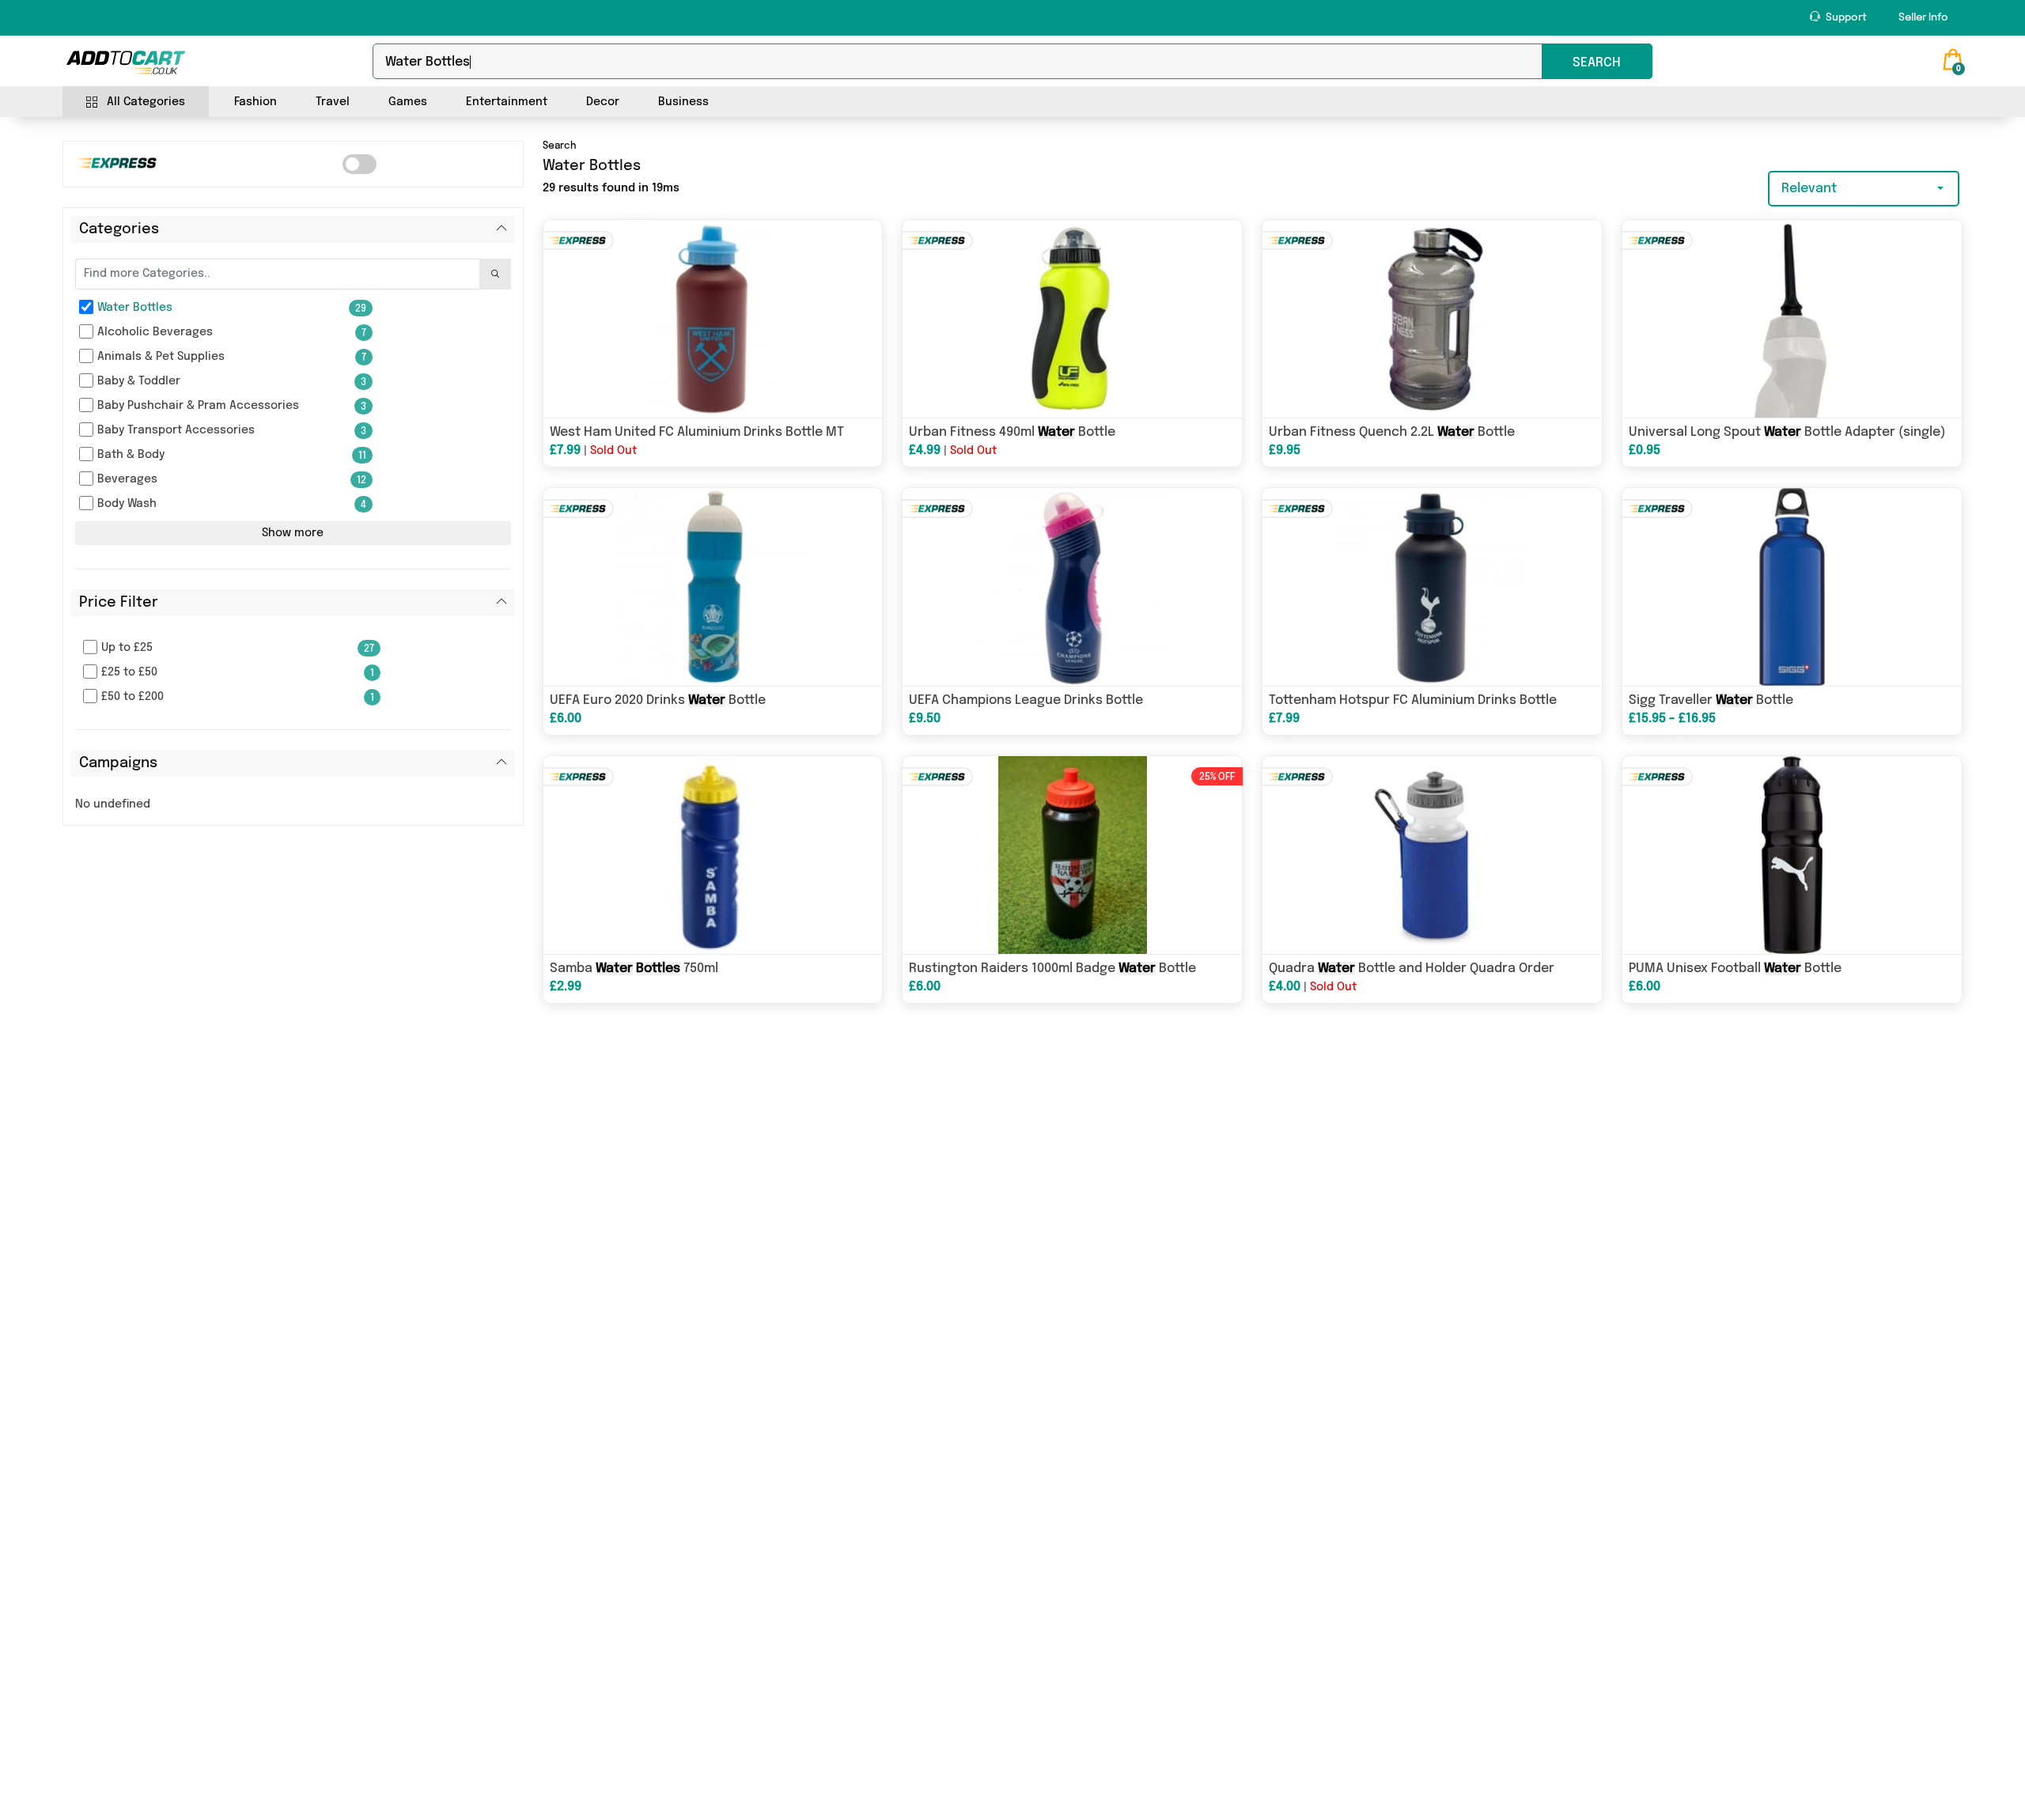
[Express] (360, 164)
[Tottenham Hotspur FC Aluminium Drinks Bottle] (1432, 587)
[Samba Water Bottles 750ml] (713, 855)
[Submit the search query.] (495, 274)
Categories (119, 229)
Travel (333, 102)
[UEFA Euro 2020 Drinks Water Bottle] (713, 587)
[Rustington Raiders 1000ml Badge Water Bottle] (1072, 855)
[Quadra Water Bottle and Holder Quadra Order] (1432, 855)
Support (1845, 18)
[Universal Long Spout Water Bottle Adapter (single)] (1792, 319)
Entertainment (507, 102)
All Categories (146, 102)
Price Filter (119, 603)
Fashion (255, 102)
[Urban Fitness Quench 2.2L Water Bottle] (1432, 319)
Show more (293, 533)
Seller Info (1923, 18)
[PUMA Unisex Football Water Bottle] (1792, 855)
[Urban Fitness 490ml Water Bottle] (1072, 319)
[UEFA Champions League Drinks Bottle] (1072, 587)
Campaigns (118, 763)
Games (408, 102)
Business (683, 102)
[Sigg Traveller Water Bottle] (1792, 587)
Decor (603, 102)
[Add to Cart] (126, 62)
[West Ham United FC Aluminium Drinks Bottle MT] (713, 319)
